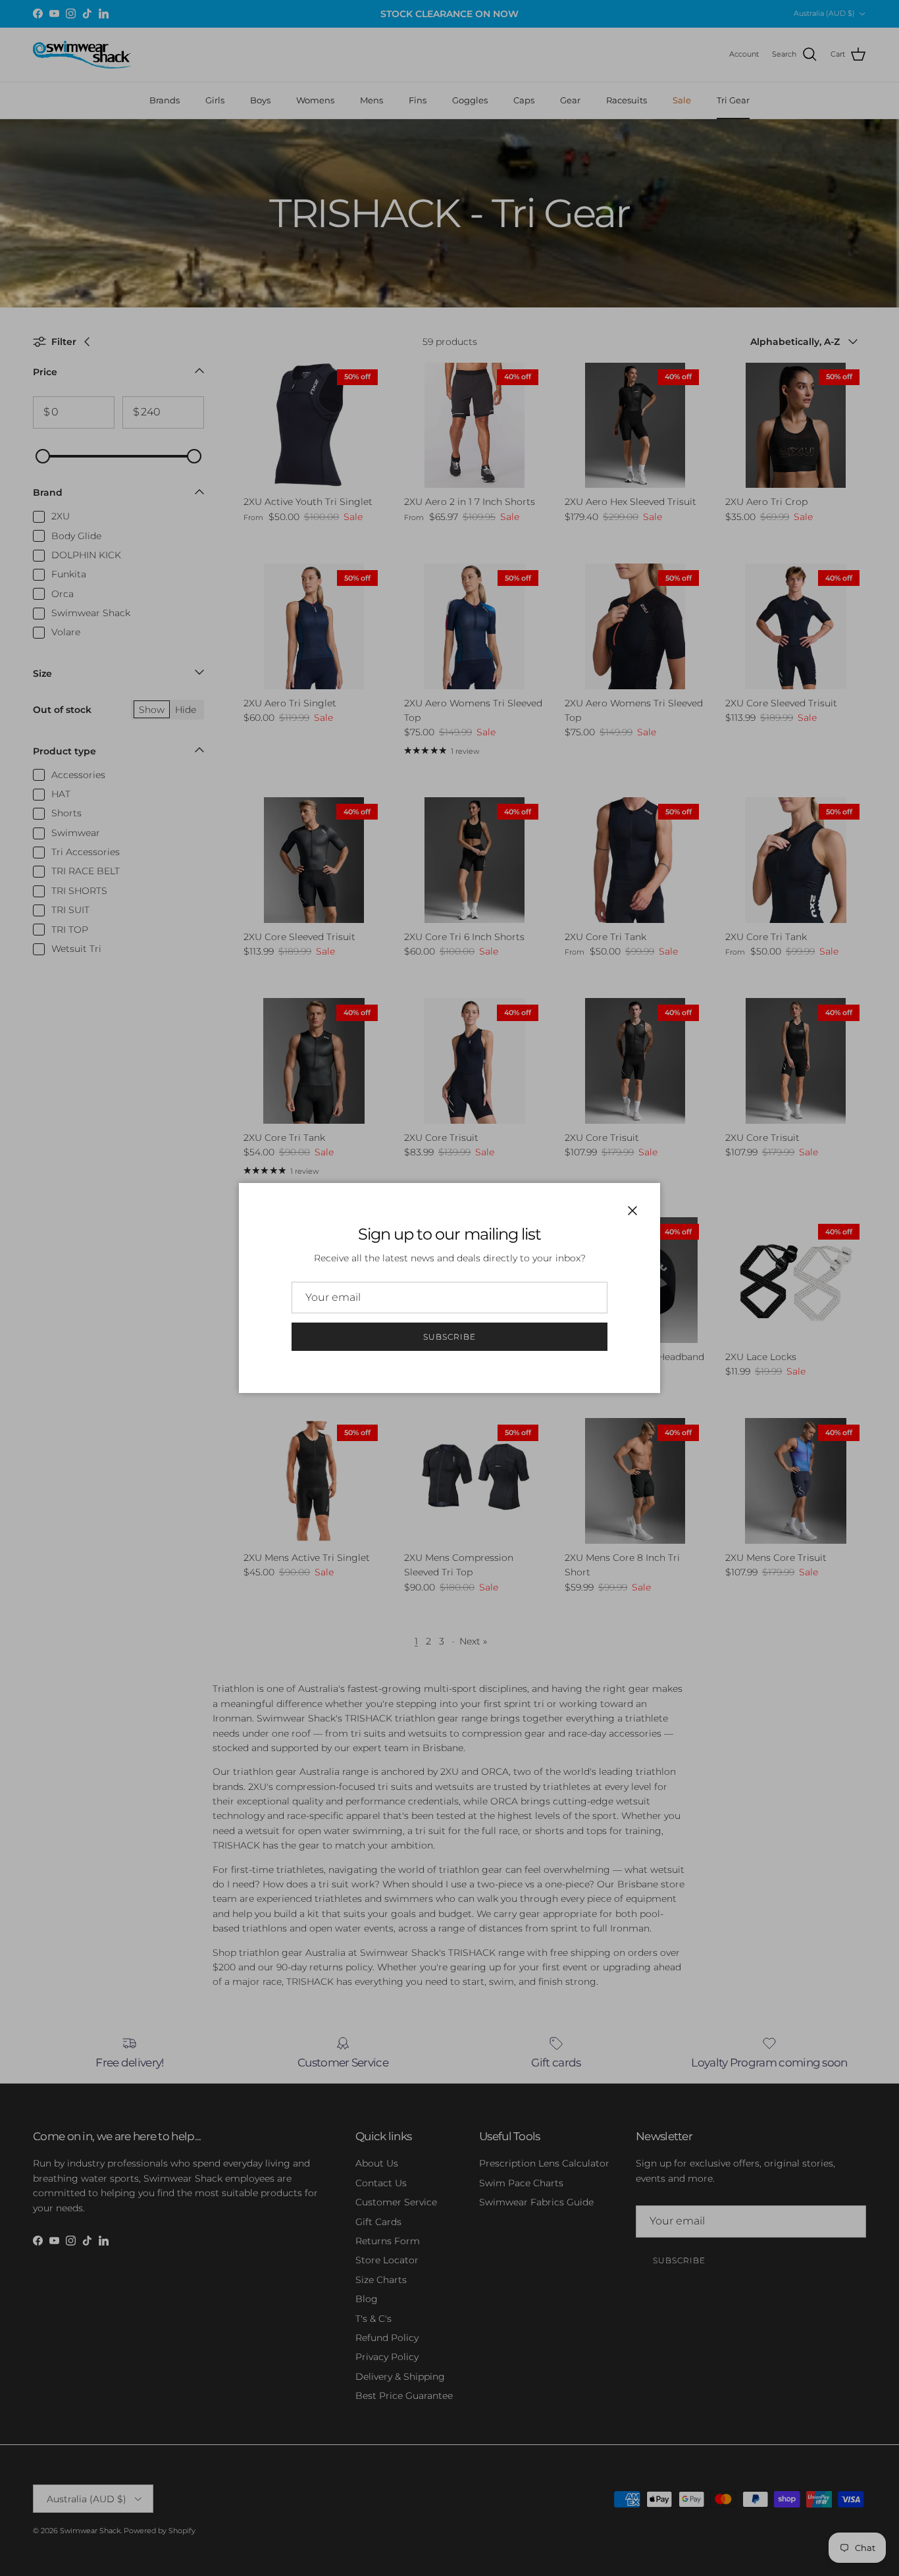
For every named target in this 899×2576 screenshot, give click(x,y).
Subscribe (449, 1337)
